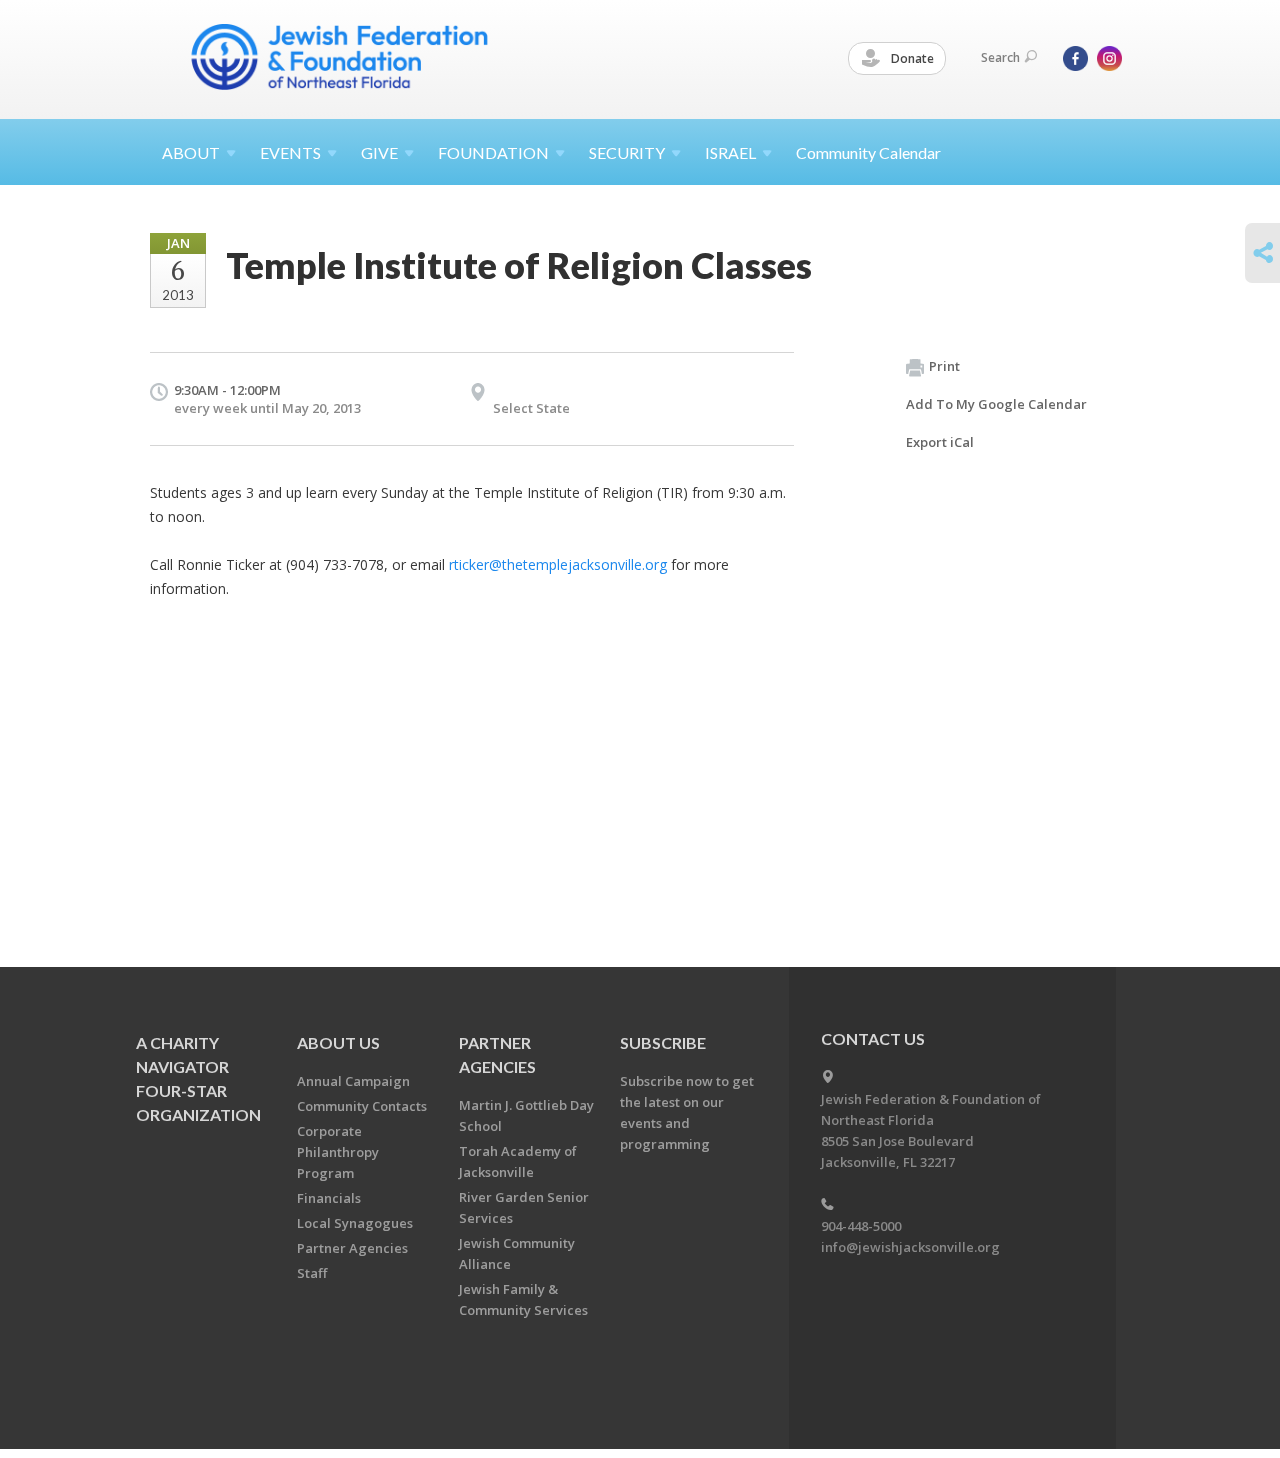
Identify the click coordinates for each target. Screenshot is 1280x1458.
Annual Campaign (353, 1081)
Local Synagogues (355, 1223)
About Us (338, 1042)
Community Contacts (362, 1106)
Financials (329, 1198)
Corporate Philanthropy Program (338, 1152)
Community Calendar (868, 152)
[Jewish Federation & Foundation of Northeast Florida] (340, 57)
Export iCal (940, 442)
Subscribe (663, 1042)
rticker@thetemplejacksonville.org (558, 564)
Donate (911, 58)
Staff (312, 1273)
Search (1000, 57)
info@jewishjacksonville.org (910, 1247)
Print (944, 366)
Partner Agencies (352, 1248)
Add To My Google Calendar (996, 404)
